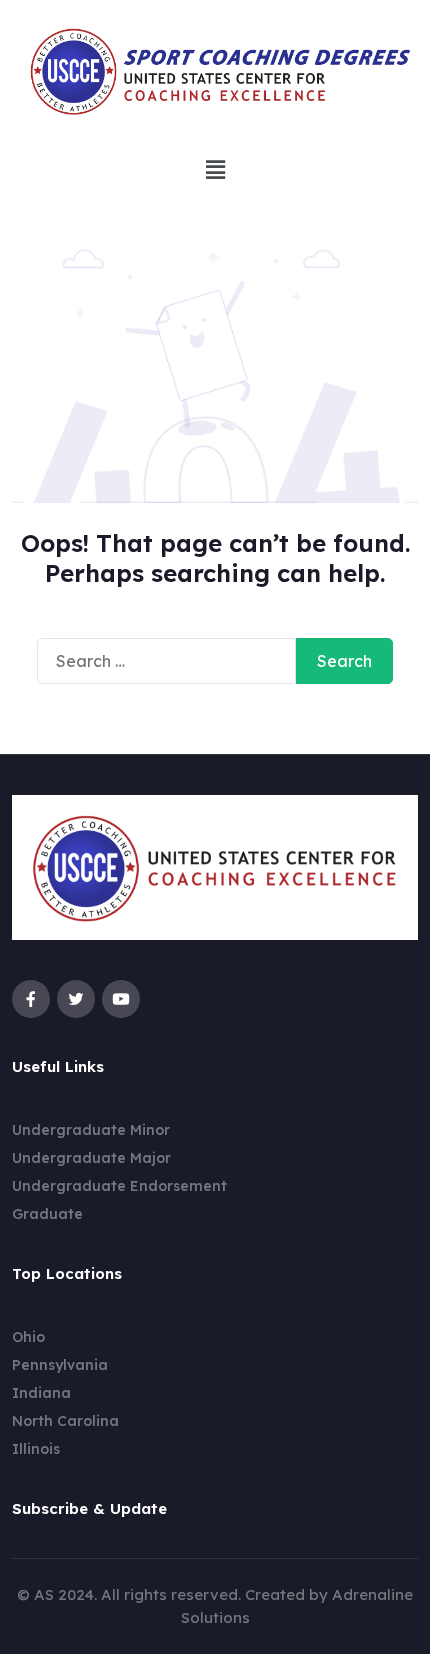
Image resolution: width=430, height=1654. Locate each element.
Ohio (28, 1337)
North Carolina (65, 1421)
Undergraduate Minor (91, 1130)
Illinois (36, 1449)
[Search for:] (166, 661)
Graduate (47, 1214)
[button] (215, 170)
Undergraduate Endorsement (119, 1186)
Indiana (41, 1393)
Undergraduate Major (91, 1158)
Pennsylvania (60, 1365)
